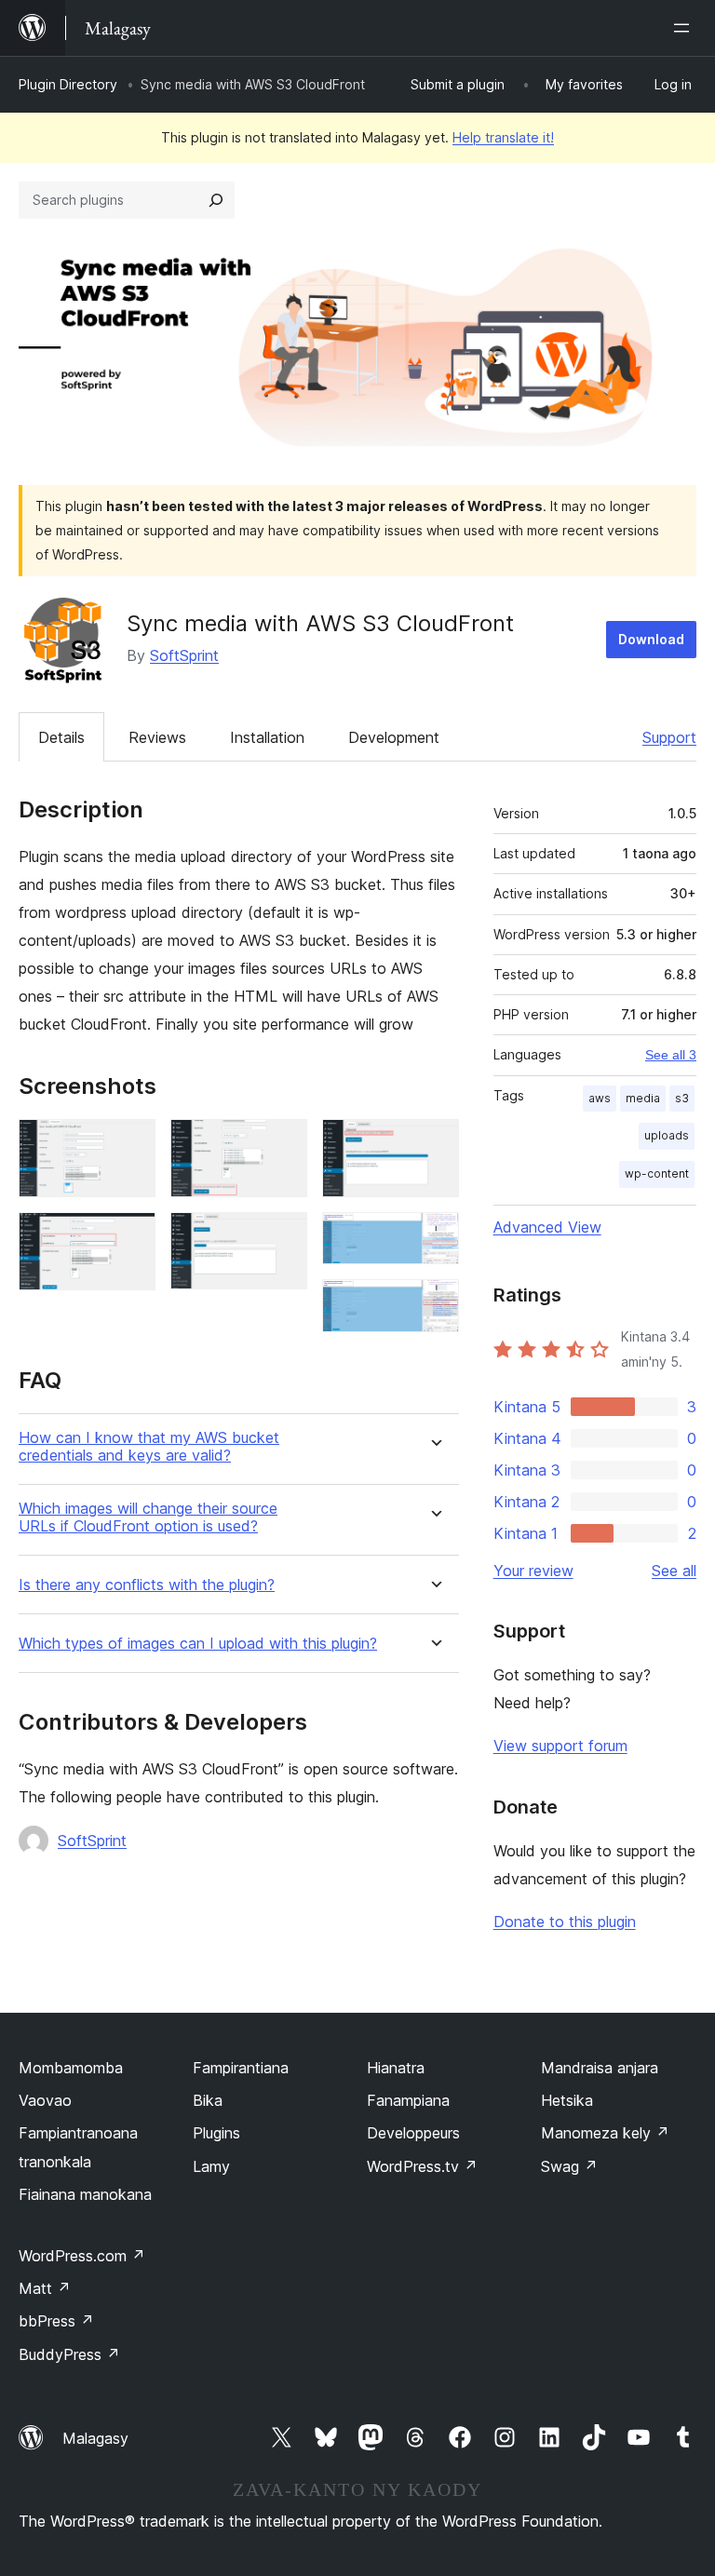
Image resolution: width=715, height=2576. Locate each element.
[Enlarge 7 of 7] (434, 1304)
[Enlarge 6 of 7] (434, 1237)
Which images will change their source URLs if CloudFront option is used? (148, 1517)
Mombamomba (71, 2068)
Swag (569, 2166)
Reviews (157, 737)
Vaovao (45, 2100)
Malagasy (95, 2438)
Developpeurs (413, 2133)
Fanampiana (408, 2100)
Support (669, 737)
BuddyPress (69, 2354)
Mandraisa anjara (600, 2068)
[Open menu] (685, 28)
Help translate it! (503, 137)
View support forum (560, 1746)
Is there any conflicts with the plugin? (147, 1585)
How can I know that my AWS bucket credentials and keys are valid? (149, 1447)
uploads (667, 1135)
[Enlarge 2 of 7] (130, 1237)
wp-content (657, 1173)
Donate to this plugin (565, 1922)
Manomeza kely (605, 2133)
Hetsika (567, 2100)
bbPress (56, 2321)
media (643, 1098)
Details (61, 737)
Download (651, 639)
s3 (682, 1098)
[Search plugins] (216, 200)
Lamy (211, 2166)
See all (674, 1571)
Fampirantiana (241, 2068)
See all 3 (671, 1055)
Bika (208, 2100)
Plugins (216, 2133)
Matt (45, 2288)
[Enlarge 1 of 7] (130, 1144)
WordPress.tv (422, 2166)
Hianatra (396, 2068)
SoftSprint (184, 655)
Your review (533, 1571)
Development (394, 737)
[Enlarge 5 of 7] (434, 1144)
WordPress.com (82, 2256)
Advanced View (547, 1227)
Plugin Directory (68, 84)
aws (600, 1098)
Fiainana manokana (85, 2194)
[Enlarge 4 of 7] (282, 1237)
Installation (267, 737)
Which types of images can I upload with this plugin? (198, 1644)
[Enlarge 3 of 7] (282, 1144)
